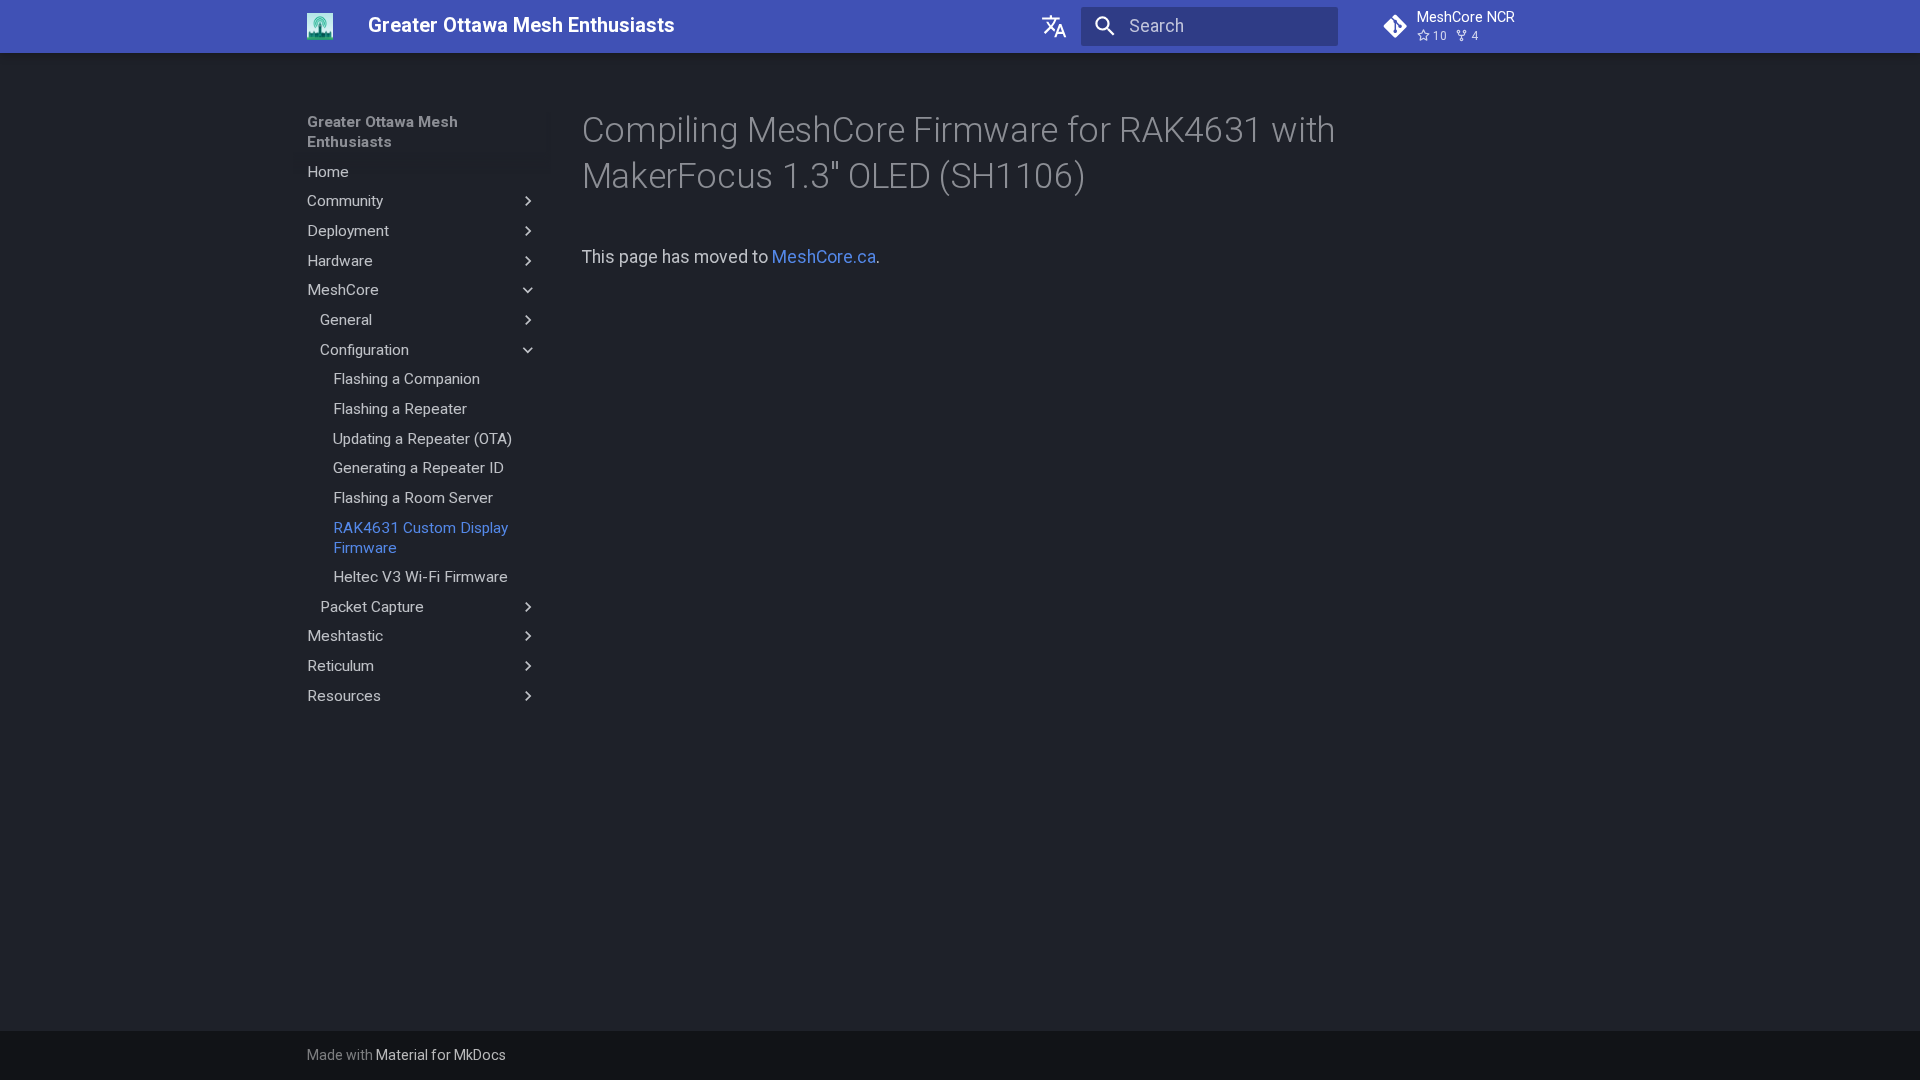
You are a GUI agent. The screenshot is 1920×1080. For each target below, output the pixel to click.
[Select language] (1055, 26)
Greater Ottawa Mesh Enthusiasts (382, 132)
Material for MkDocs (441, 1055)
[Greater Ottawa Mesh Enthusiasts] (320, 26)
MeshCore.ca (824, 257)
